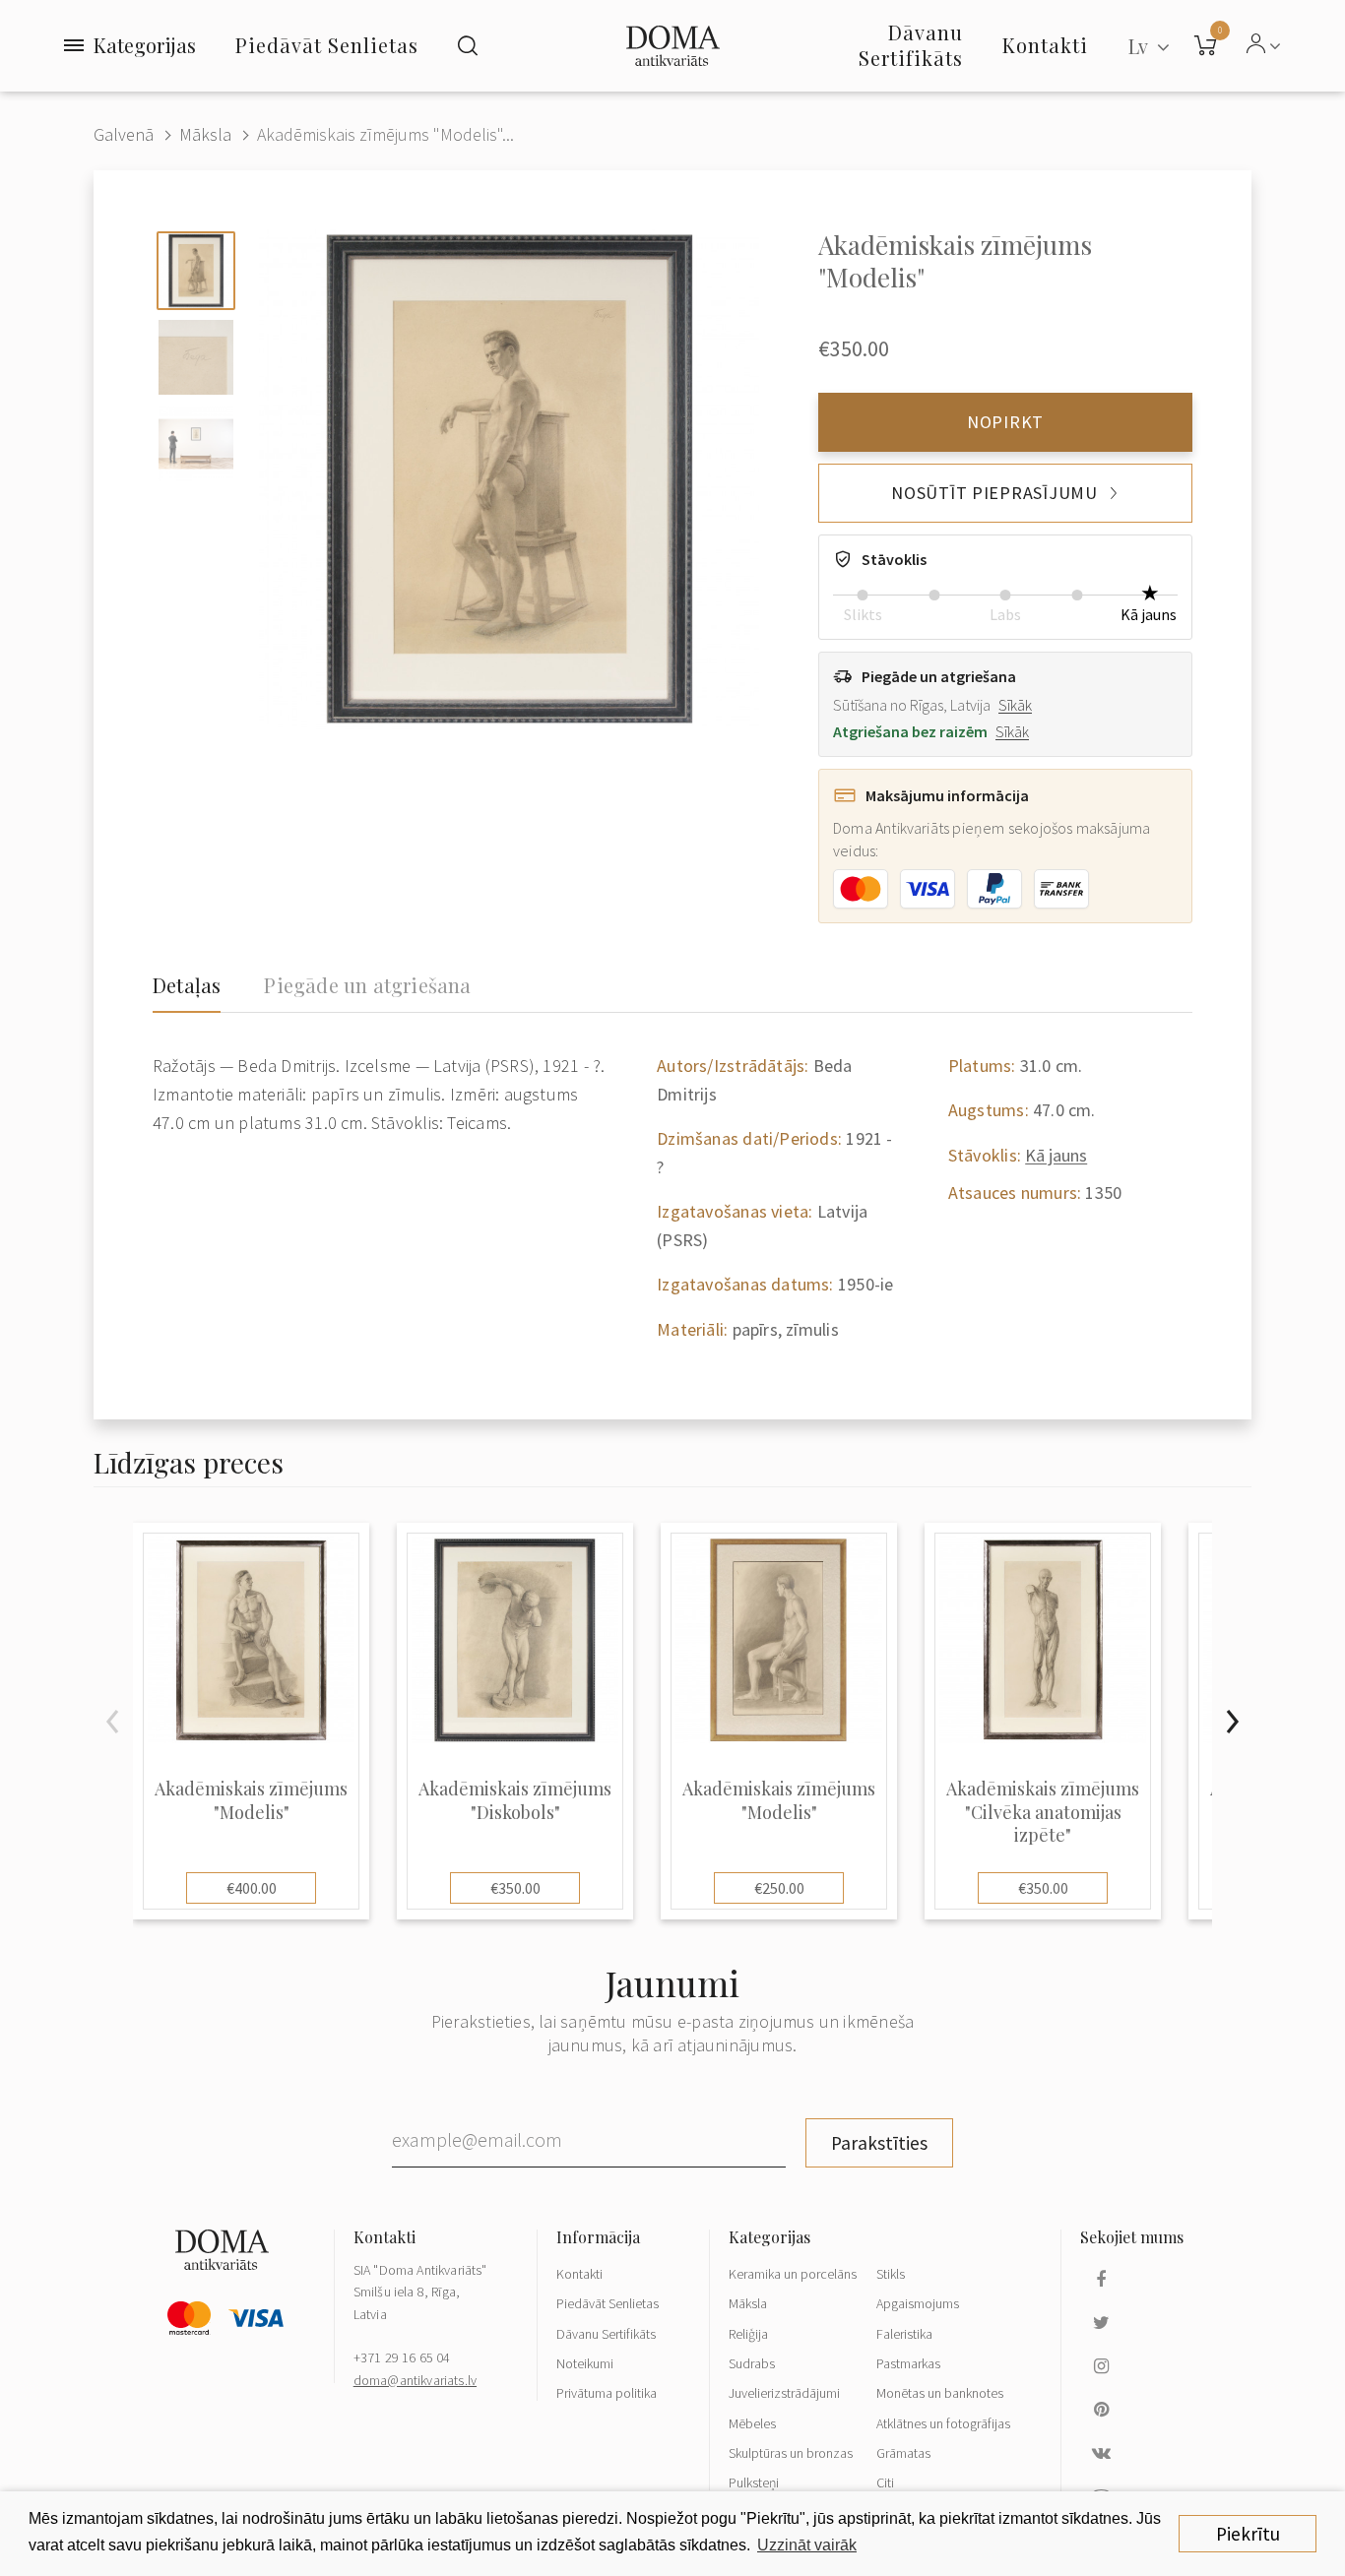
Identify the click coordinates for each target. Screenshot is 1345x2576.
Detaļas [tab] (187, 985)
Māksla (205, 134)
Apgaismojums (918, 2303)
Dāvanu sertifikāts (911, 45)
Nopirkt (1005, 422)
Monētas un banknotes (940, 2393)
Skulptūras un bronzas (791, 2453)
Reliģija (748, 2334)
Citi (885, 2482)
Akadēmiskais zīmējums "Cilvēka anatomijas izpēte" (1043, 1812)
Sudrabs (752, 2363)
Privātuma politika (607, 2393)
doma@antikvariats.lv (415, 2380)
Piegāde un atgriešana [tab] (367, 985)
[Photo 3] (196, 444)
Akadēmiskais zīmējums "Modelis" (251, 1800)
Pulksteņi (754, 2482)
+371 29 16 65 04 (402, 2357)
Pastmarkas (908, 2363)
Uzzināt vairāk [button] (807, 2545)
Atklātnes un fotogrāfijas (943, 2423)
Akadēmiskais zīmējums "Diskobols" (515, 1800)
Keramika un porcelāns (793, 2274)
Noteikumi (585, 2363)
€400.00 (252, 1888)
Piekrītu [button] (1248, 2534)
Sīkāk (1015, 705)
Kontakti (579, 2274)
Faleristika (904, 2334)
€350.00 (515, 1888)
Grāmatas (903, 2453)
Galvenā (124, 134)
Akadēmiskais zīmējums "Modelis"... (385, 134)
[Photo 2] (196, 357)
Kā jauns (1056, 1155)
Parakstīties (879, 2143)
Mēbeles (752, 2423)
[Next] (1232, 1722)
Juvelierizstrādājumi (784, 2393)
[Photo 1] (196, 271)
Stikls (891, 2274)
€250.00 (779, 1888)
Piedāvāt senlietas (327, 45)
